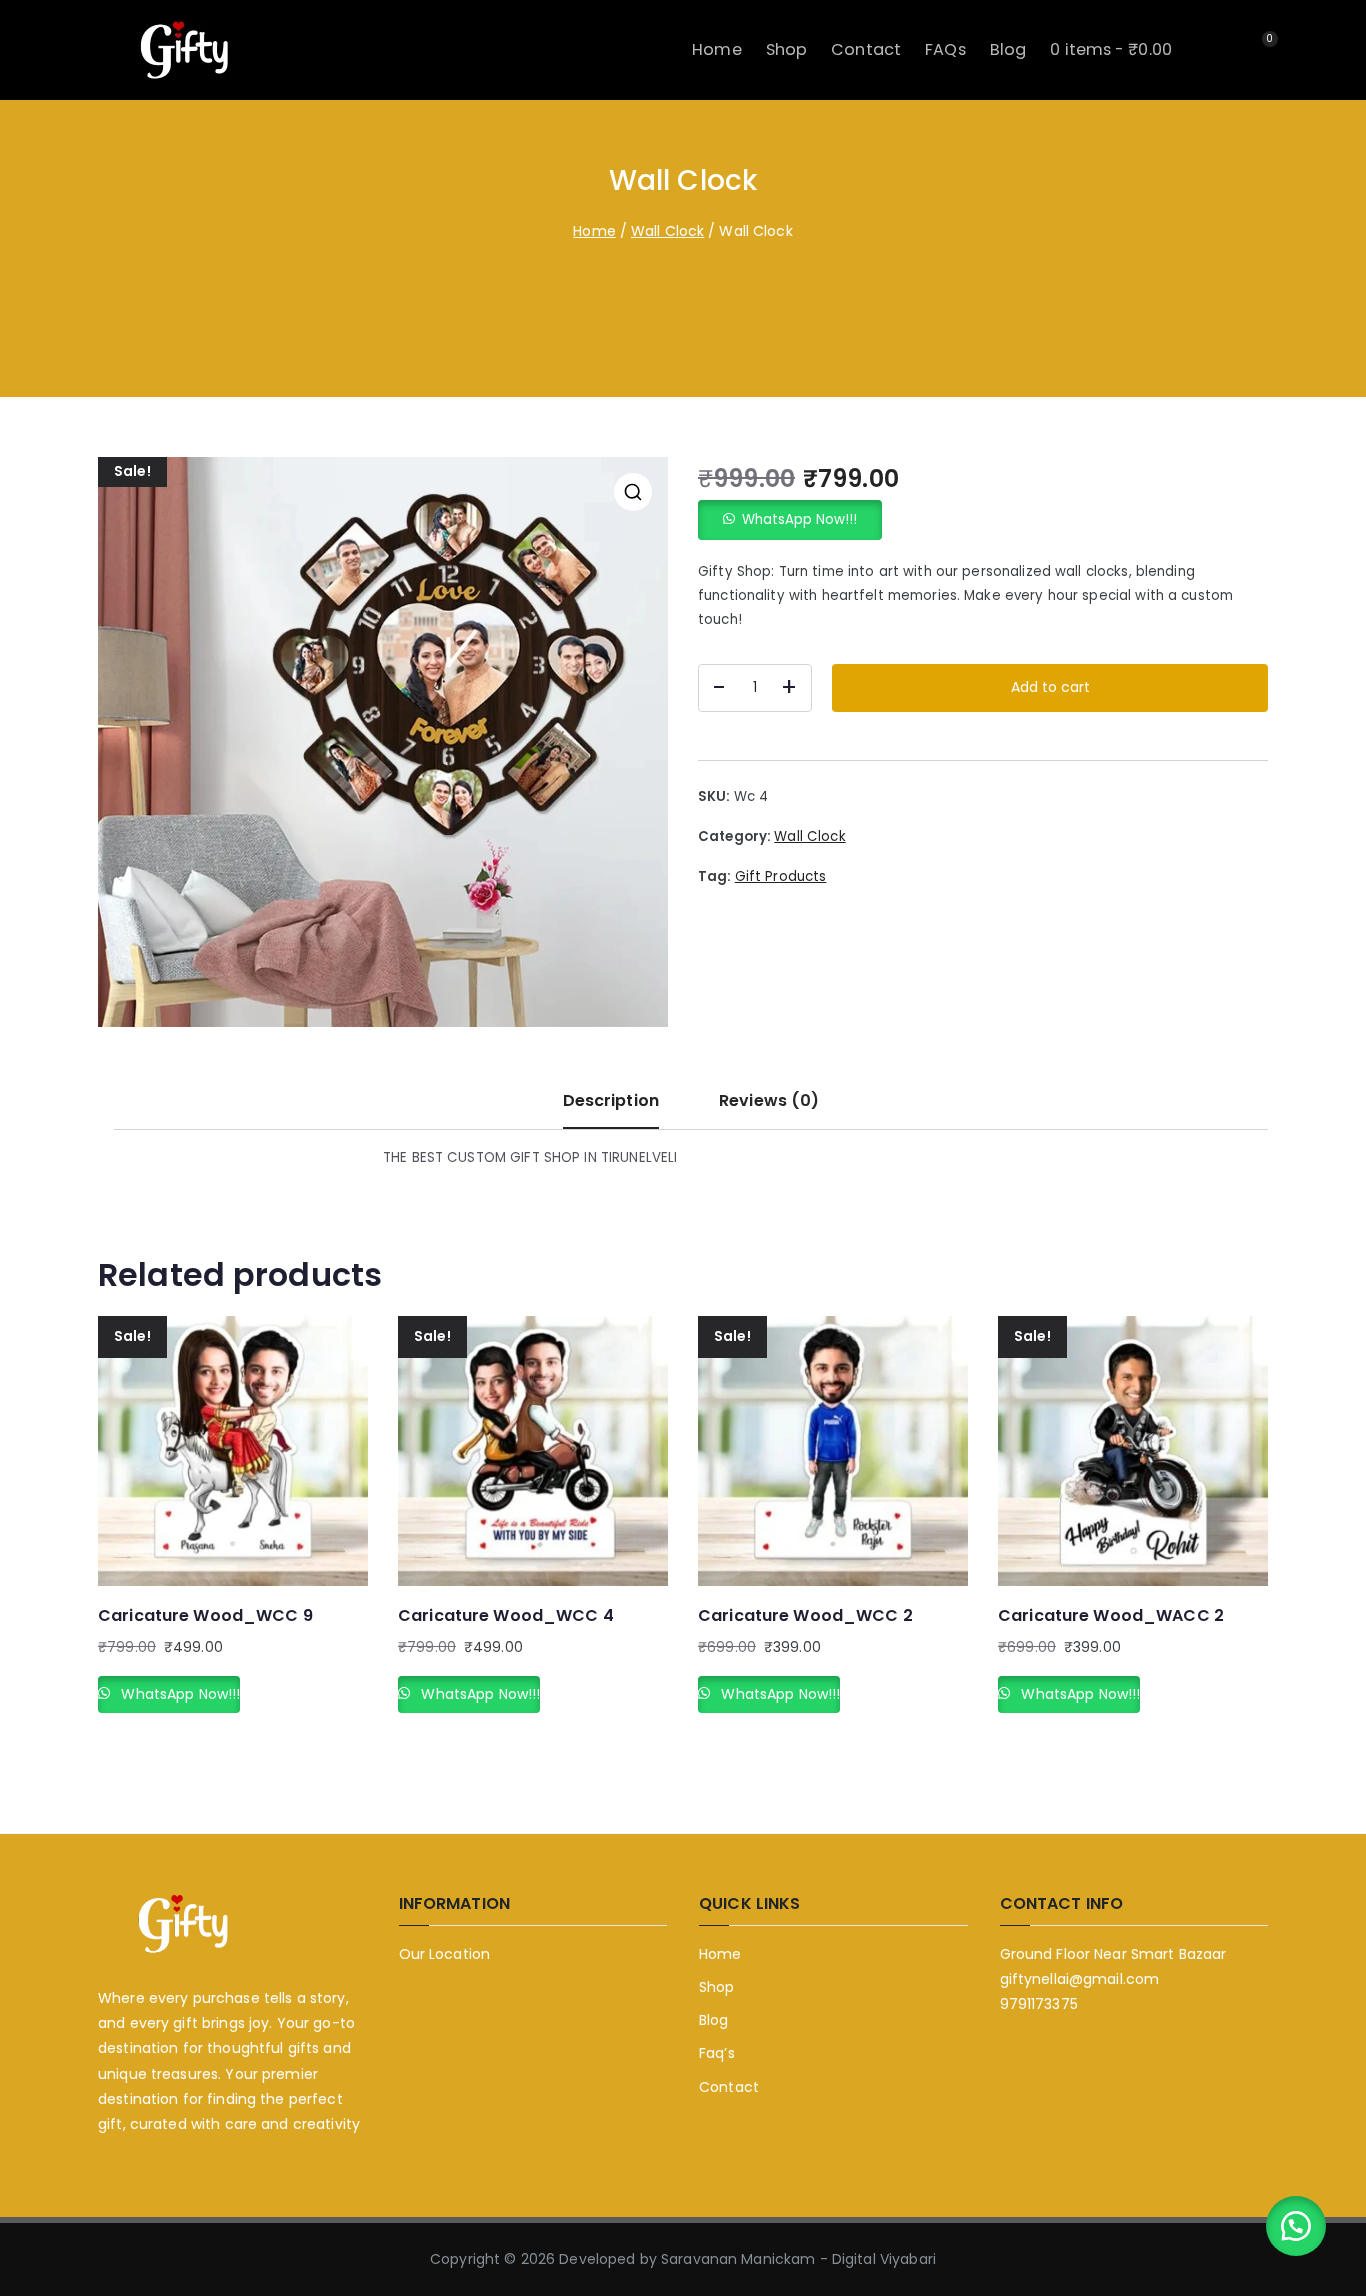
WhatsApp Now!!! (799, 519)
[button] (633, 492)
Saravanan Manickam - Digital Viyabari (798, 2259)
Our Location (445, 1954)
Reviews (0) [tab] (769, 1100)
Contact (866, 49)
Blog (1008, 49)
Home (717, 49)
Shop (787, 49)
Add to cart (1050, 687)
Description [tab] (611, 1100)
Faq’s (717, 2053)
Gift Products (781, 876)
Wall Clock (667, 231)
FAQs (945, 49)
